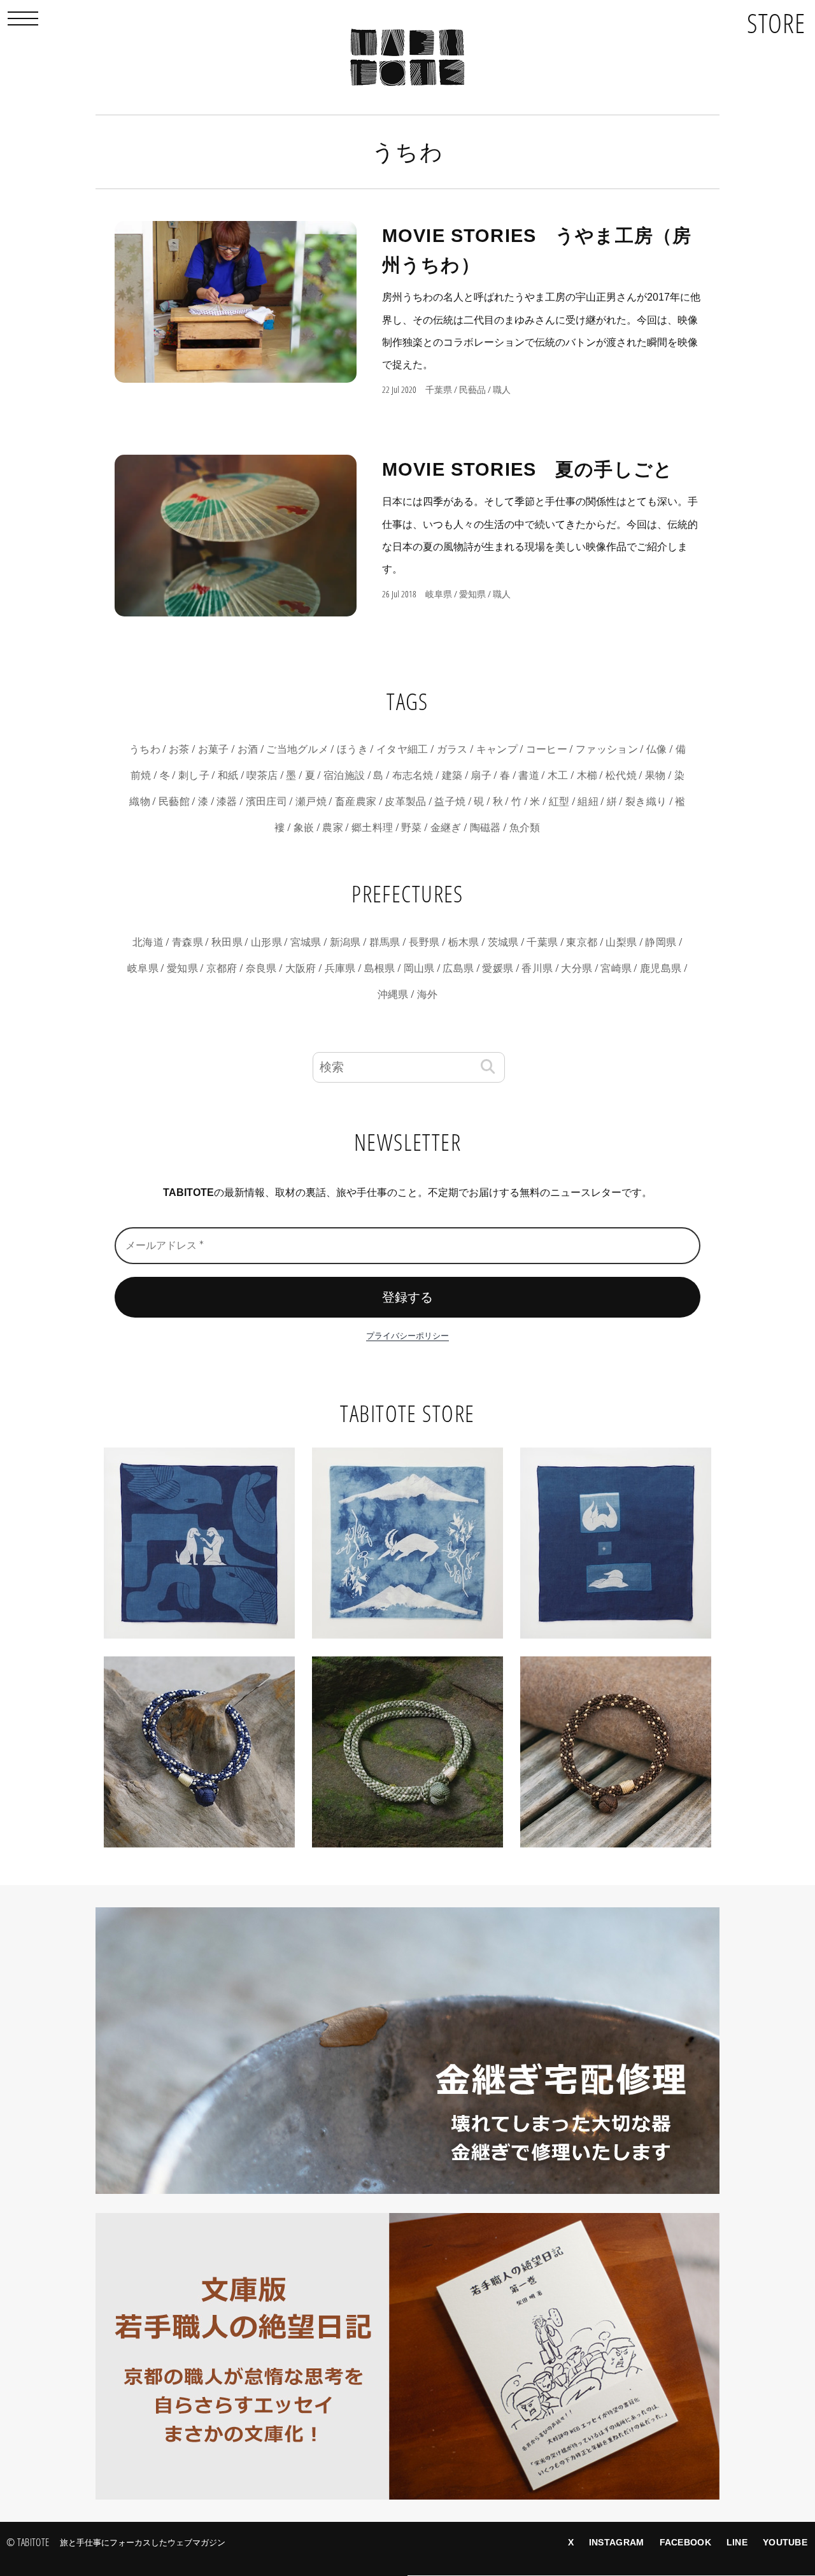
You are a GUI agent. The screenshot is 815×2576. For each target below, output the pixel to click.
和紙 (228, 775)
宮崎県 (616, 968)
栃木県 (464, 942)
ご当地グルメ (297, 749)
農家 (333, 828)
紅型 (559, 801)
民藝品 (472, 390)
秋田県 (227, 942)
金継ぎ (446, 828)
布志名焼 (413, 775)
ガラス (452, 749)
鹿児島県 (661, 968)
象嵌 (304, 828)
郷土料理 (372, 828)
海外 (428, 994)
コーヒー (547, 749)
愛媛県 (498, 968)
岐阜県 (439, 594)
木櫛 (587, 775)
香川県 (537, 968)
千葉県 (439, 390)
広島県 (458, 968)
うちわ (145, 749)
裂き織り (646, 801)
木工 (558, 775)
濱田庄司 (266, 801)
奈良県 (261, 968)
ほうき (352, 749)
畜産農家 (356, 801)
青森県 (188, 942)
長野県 (424, 942)
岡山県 (419, 968)
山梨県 (621, 942)
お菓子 (214, 749)
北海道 (148, 942)
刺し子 (194, 775)
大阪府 (301, 968)
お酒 (248, 749)
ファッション (607, 749)
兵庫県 (340, 968)
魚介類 (525, 828)
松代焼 (621, 775)
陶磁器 (485, 828)
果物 (656, 775)
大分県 (577, 968)
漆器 (227, 801)
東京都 (582, 942)
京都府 (222, 968)
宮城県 (306, 942)
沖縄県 (393, 994)
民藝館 (174, 801)
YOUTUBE (785, 2542)
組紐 (588, 801)
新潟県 (345, 942)
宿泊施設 (344, 775)
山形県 (266, 942)
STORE (776, 23)
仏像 (657, 749)
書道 (529, 775)
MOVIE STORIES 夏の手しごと (528, 469)
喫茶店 (262, 775)
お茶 (179, 749)
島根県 (380, 968)
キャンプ (497, 749)
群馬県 (385, 942)
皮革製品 (405, 801)
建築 (452, 775)
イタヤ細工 (402, 749)
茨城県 (503, 942)
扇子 (481, 775)
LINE (737, 2542)
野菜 (412, 828)
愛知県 (472, 594)
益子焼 (450, 801)
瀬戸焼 (311, 801)
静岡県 (661, 942)
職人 (502, 390)
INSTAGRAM (617, 2542)
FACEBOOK (685, 2542)
